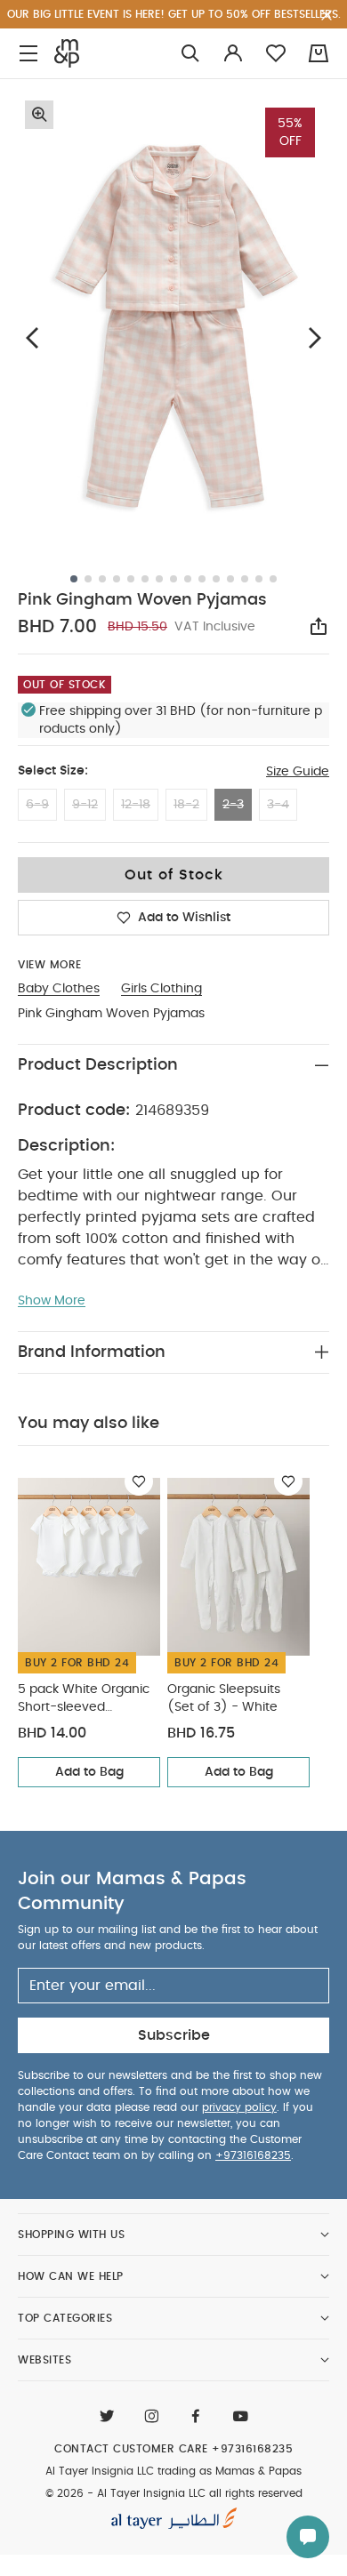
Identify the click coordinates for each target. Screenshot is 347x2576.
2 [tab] (88, 579)
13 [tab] (245, 579)
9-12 (85, 805)
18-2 (186, 805)
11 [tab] (216, 579)
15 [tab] (273, 579)
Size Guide (298, 772)
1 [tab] (74, 579)
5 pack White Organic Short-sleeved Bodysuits (84, 1700)
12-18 (136, 805)
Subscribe (174, 2035)
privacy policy (239, 2107)
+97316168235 (253, 2155)
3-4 (278, 805)
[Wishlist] (139, 1481)
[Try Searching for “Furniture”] (190, 54)
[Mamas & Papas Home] (67, 53)
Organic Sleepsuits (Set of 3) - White (224, 1698)
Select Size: (53, 771)
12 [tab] (230, 579)
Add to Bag (89, 1772)
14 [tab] (259, 579)
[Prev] (32, 337)
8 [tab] (173, 579)
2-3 (233, 805)
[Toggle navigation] (28, 54)
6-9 (37, 805)
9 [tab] (188, 579)
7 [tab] (159, 579)
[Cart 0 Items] (319, 53)
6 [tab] (145, 579)
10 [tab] (202, 579)
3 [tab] (102, 579)
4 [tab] (117, 579)
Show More (52, 1301)
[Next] (315, 337)
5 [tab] (131, 579)
